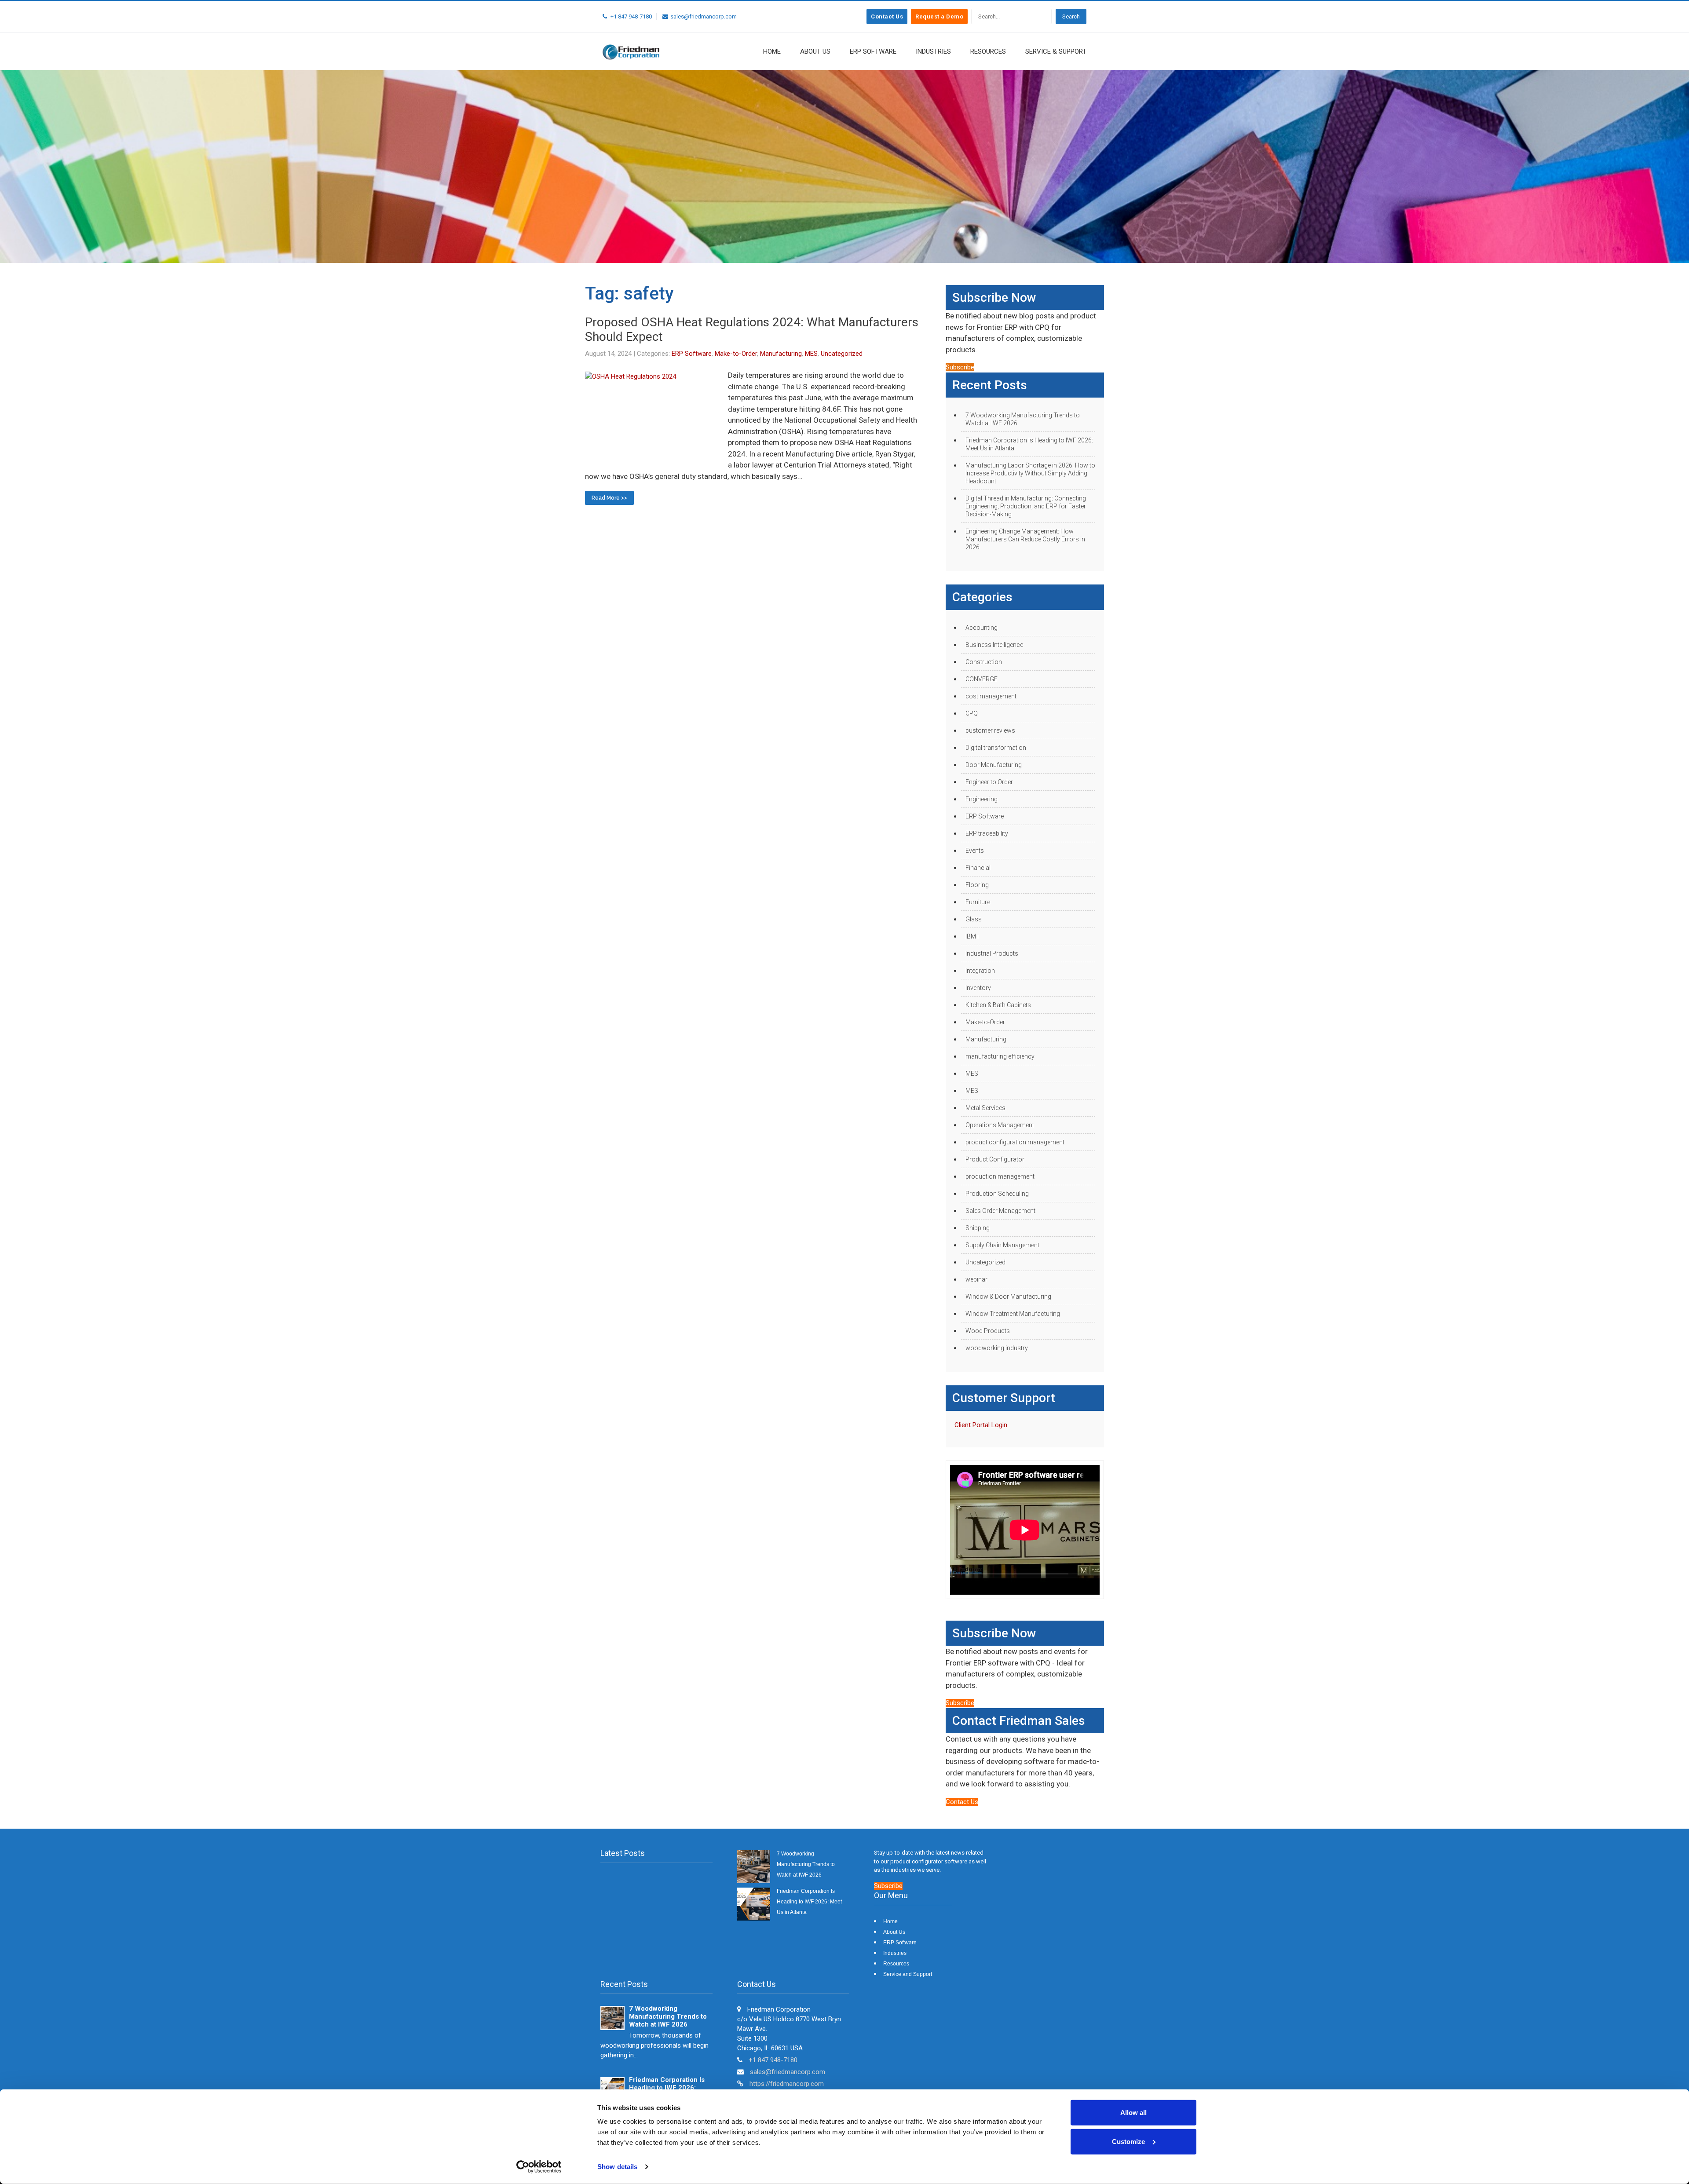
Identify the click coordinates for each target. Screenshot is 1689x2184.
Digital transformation (996, 748)
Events (975, 851)
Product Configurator (995, 1159)
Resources (988, 51)
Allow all (1133, 2113)
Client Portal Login (981, 1425)
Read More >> (609, 498)
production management (1000, 1176)
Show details (617, 2167)
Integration (980, 971)
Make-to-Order (736, 354)
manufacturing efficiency (1000, 1056)
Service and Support (908, 1974)
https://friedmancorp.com (787, 2084)
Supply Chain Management (1002, 1245)
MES (811, 354)
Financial (978, 868)
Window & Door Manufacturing (1008, 1297)
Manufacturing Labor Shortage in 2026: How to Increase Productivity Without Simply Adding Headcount (1030, 473)
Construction (984, 662)
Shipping (978, 1228)
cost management (991, 696)
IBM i (972, 936)
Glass (974, 919)
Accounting (982, 628)
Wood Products (988, 1331)
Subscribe (960, 367)
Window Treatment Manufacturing (1013, 1314)
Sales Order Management (1000, 1211)
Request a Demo (939, 16)
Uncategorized (842, 354)
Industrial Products (992, 953)
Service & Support (1056, 51)
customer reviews (990, 730)
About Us (815, 51)
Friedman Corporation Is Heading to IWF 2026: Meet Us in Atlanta (1029, 444)
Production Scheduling (997, 1194)
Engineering (982, 799)
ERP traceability (987, 833)
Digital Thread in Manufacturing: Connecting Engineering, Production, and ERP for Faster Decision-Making (1026, 506)
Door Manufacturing (994, 765)
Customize (1128, 2141)
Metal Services (985, 1108)
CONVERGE (982, 679)
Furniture (978, 902)
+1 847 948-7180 (773, 2060)
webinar (976, 1279)
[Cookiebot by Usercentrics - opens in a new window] (539, 2167)
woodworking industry (997, 1348)
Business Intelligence (994, 645)
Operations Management (1000, 1125)
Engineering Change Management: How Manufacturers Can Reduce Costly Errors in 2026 (1025, 539)
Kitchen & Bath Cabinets (998, 1005)
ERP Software (873, 51)
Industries (933, 51)
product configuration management (1015, 1142)
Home (772, 51)
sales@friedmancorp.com (788, 2072)
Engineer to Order (989, 782)
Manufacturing (781, 354)
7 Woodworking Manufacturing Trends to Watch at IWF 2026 (1023, 419)
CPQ (972, 713)
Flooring (977, 885)
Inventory (978, 988)
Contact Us (887, 16)
